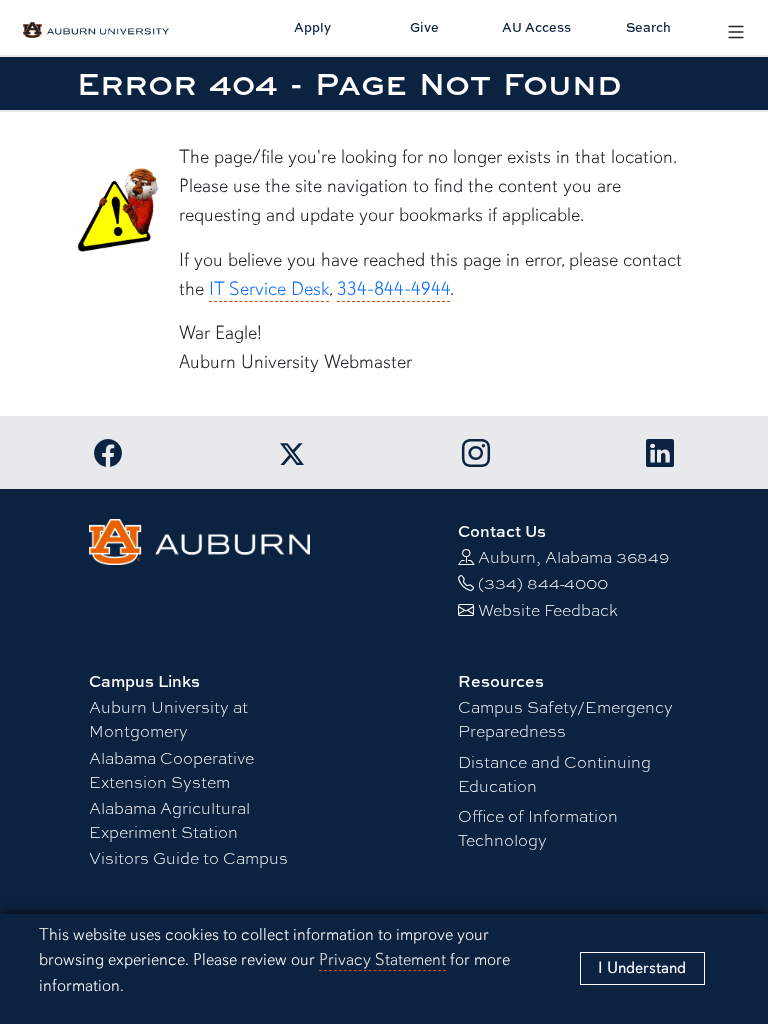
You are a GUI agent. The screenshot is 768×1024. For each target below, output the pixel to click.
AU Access (536, 27)
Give (424, 27)
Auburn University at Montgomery (168, 718)
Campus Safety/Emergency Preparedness (565, 718)
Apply (312, 27)
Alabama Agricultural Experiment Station (169, 819)
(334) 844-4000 (543, 582)
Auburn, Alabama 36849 (573, 556)
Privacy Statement (382, 959)
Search (648, 27)
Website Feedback (548, 609)
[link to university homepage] (199, 538)
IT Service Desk (269, 289)
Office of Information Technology (538, 827)
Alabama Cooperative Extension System (171, 769)
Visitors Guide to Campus (188, 857)
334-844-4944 (393, 289)
